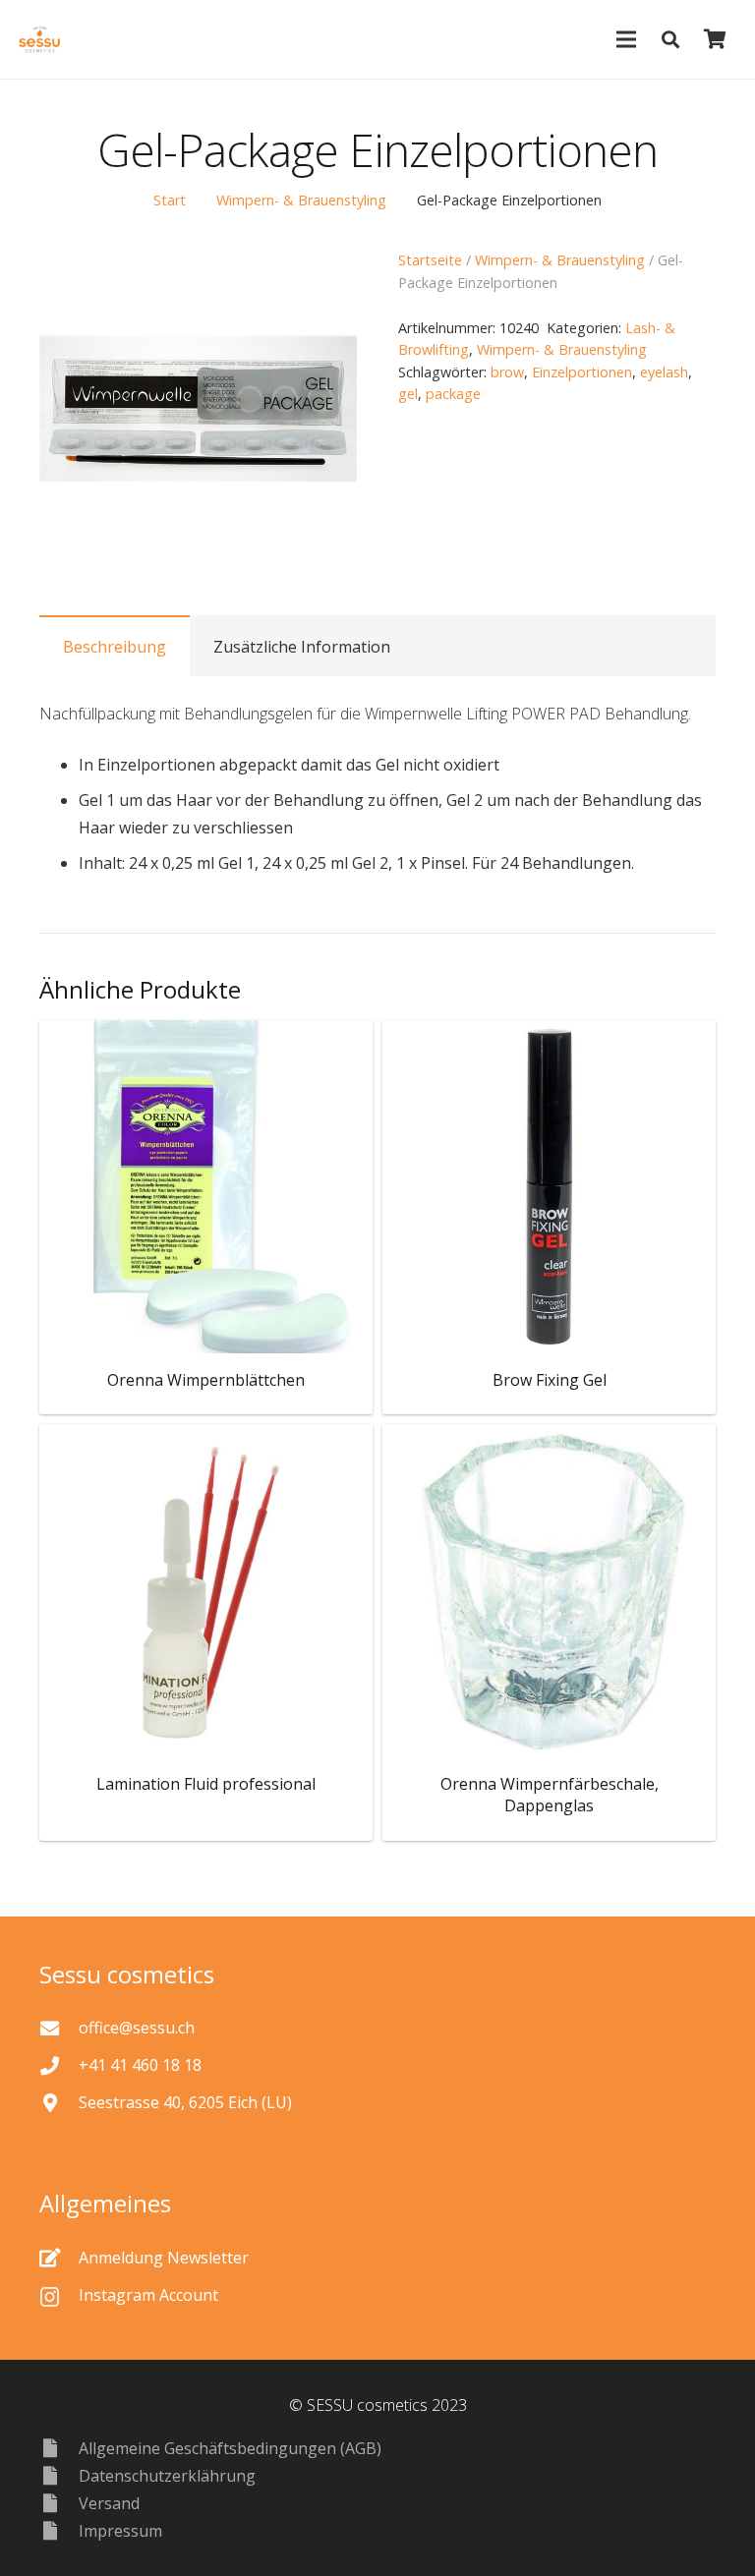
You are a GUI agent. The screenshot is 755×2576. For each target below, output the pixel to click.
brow (507, 372)
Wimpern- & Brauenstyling (301, 200)
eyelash (664, 372)
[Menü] (626, 39)
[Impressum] (59, 2530)
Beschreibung (115, 647)
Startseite (430, 260)
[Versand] (59, 2503)
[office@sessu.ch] (59, 2028)
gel (408, 394)
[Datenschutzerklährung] (59, 2475)
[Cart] (715, 39)
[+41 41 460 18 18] (59, 2065)
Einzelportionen (582, 372)
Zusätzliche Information (302, 647)
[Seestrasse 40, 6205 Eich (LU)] (59, 2103)
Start (170, 200)
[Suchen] (670, 40)
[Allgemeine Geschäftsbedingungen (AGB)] (59, 2448)
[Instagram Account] (59, 2295)
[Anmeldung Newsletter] (59, 2257)
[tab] (115, 646)
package (453, 394)
